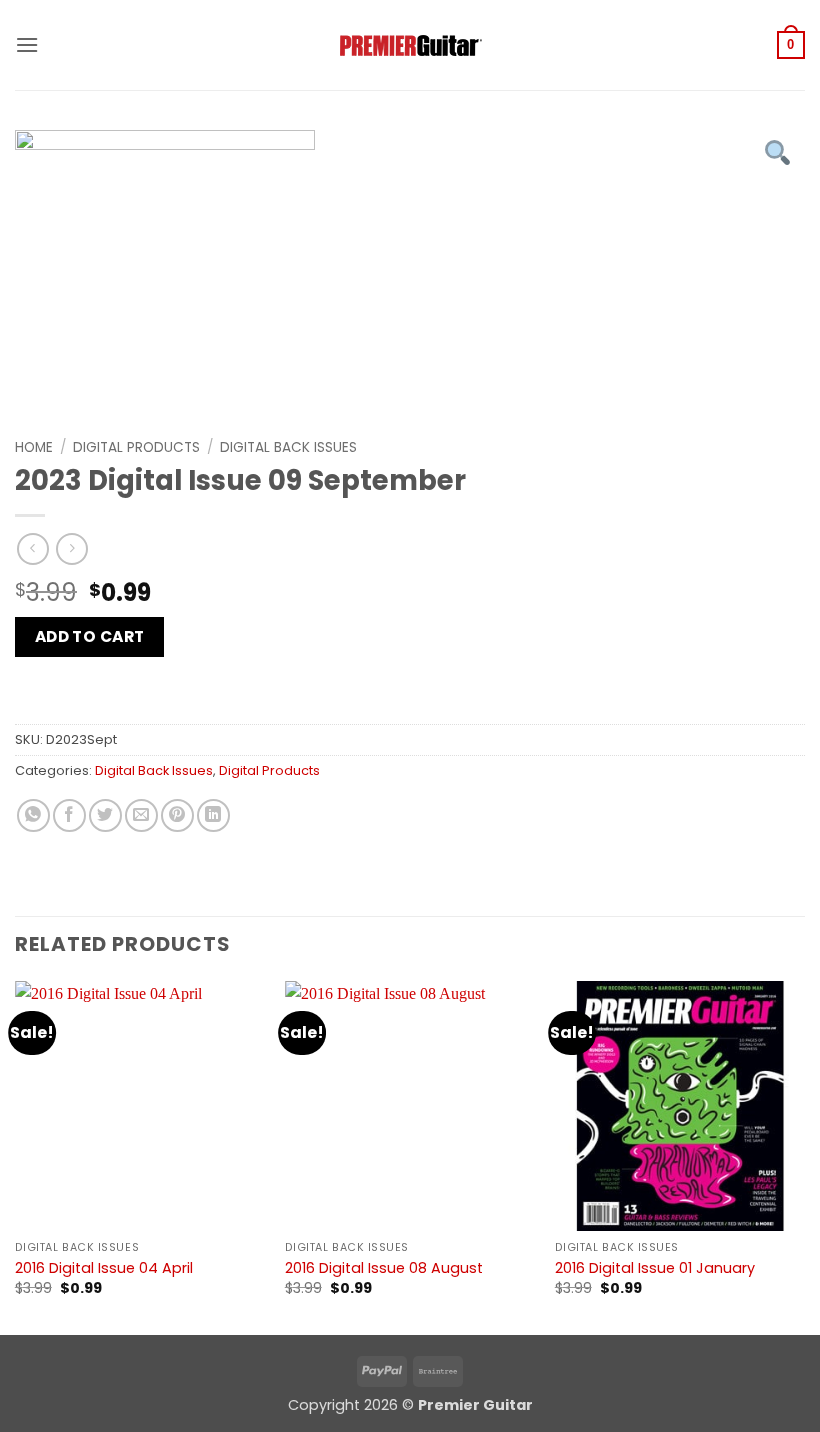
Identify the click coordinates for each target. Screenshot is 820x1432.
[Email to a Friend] (141, 815)
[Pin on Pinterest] (177, 815)
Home (34, 447)
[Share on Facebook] (69, 815)
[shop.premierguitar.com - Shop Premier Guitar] (410, 45)
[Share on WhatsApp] (33, 815)
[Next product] (32, 548)
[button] (27, 44)
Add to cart (90, 636)
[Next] (804, 1156)
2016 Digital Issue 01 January (655, 1268)
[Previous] (16, 1156)
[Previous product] (71, 548)
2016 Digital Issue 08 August (384, 1268)
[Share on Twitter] (105, 815)
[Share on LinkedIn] (213, 815)
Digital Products (136, 447)
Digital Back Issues (288, 447)
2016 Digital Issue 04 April (104, 1268)
